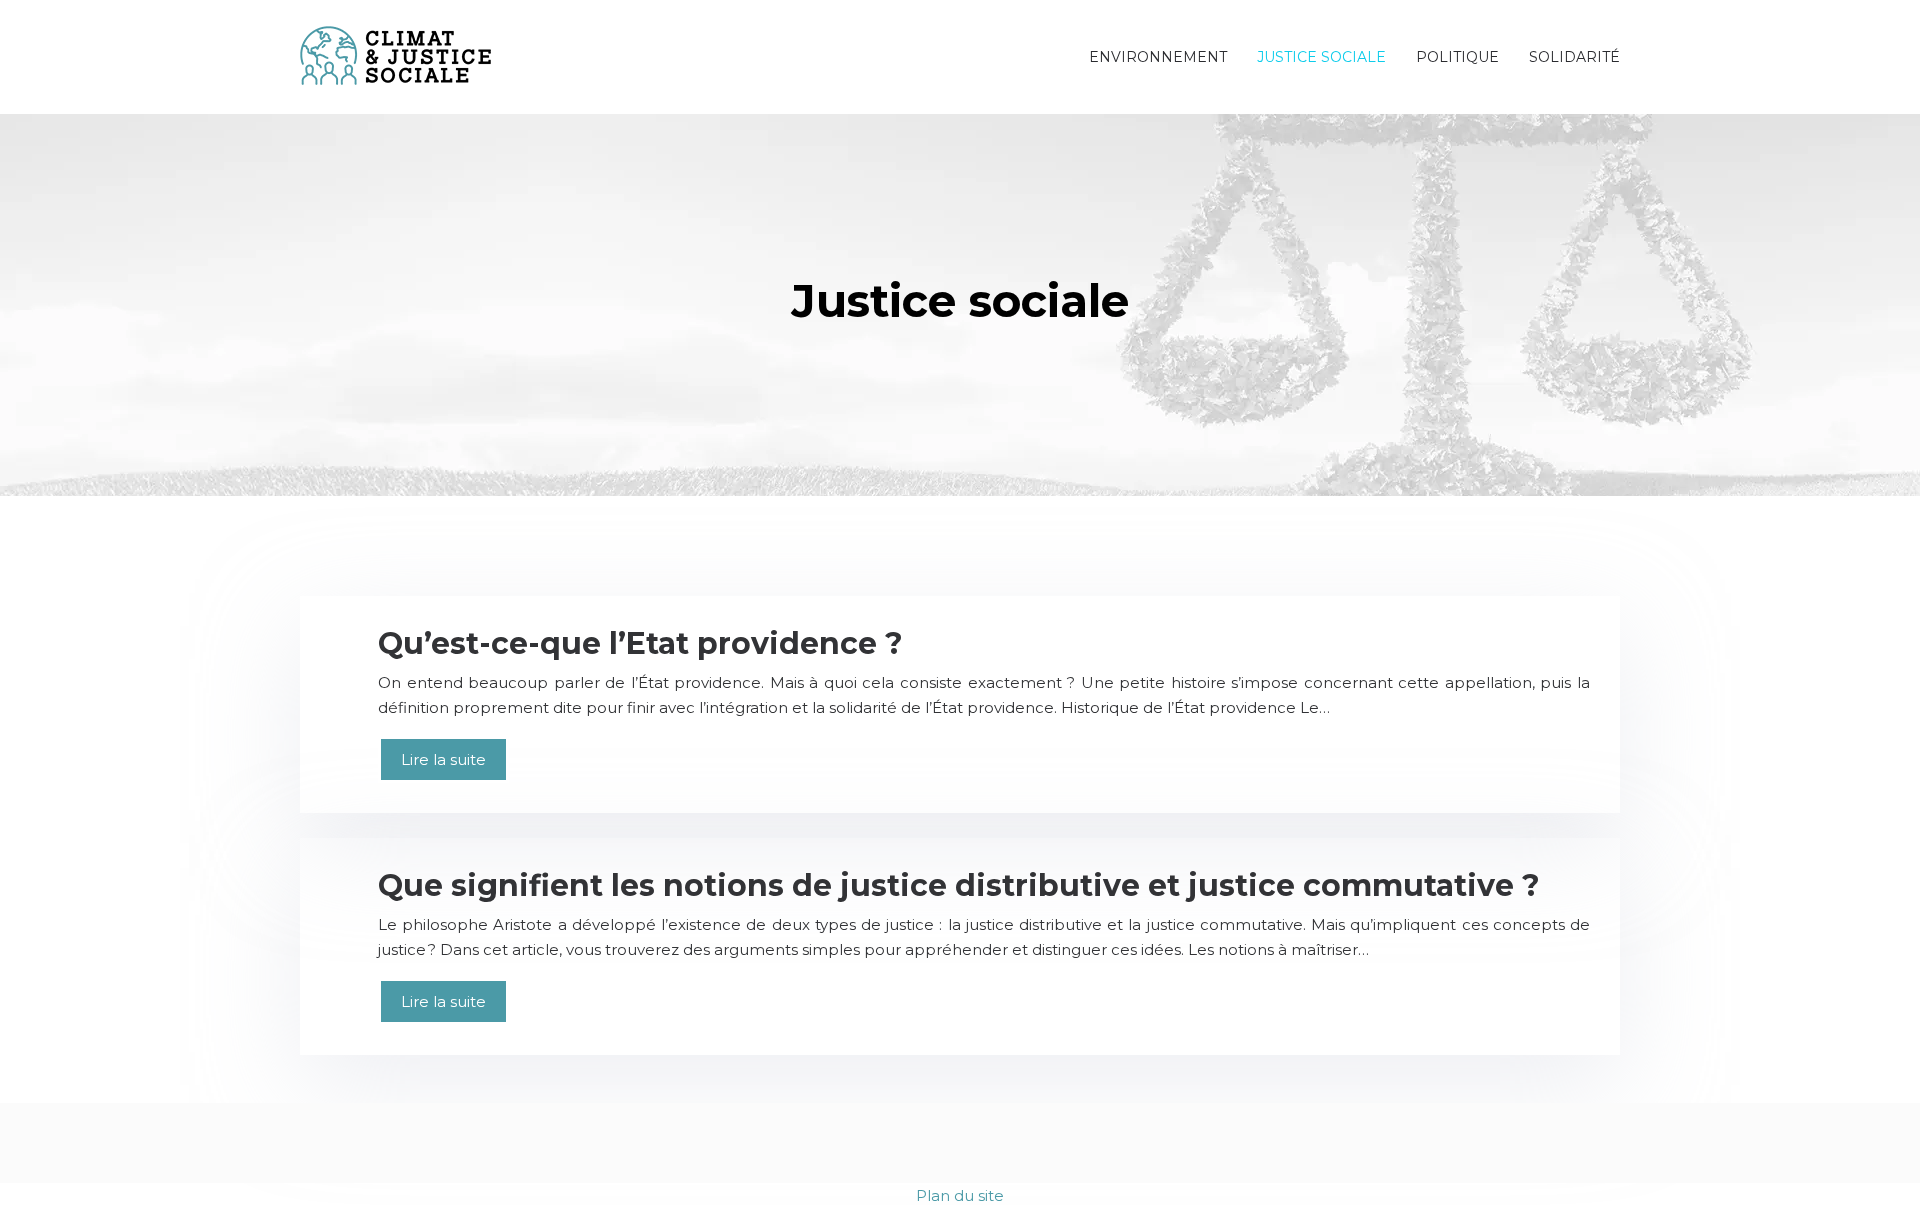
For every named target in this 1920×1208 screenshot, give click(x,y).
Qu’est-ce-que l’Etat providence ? (640, 643)
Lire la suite (443, 759)
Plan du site (960, 1195)
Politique (1457, 57)
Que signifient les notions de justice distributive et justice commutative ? (959, 885)
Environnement (1158, 57)
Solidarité (1574, 57)
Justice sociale (1321, 57)
